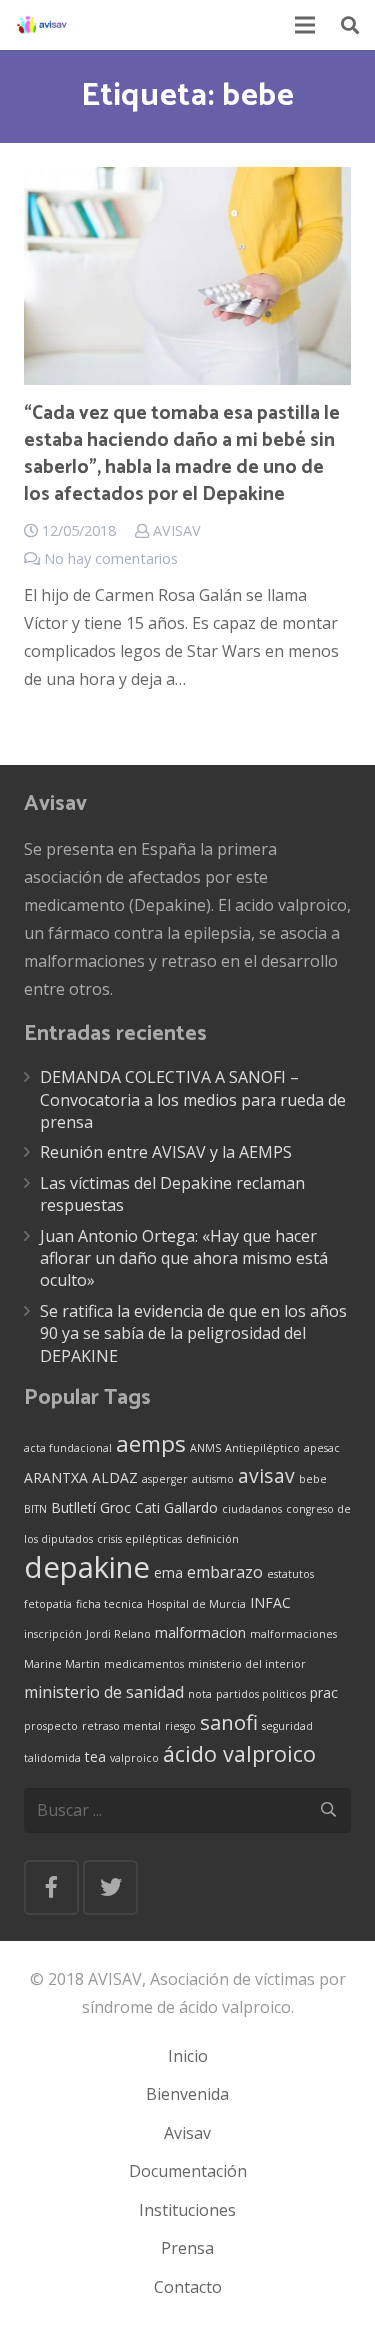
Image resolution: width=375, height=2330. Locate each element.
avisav (266, 1475)
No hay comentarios (111, 558)
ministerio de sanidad (104, 1692)
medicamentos (144, 1664)
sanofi (229, 1722)
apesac (322, 1448)
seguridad (287, 1726)
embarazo (225, 1572)
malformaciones (293, 1634)
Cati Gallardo (176, 1507)
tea (95, 1756)
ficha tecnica (109, 1604)
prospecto (51, 1726)
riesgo (180, 1726)
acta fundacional (68, 1448)
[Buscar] (350, 25)
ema (168, 1572)
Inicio (188, 2056)
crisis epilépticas (139, 1539)
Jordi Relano (118, 1634)
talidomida (52, 1758)
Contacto (188, 2287)
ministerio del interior (247, 1664)
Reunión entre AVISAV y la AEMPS (166, 1152)
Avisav (187, 2133)
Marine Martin (62, 1664)
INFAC (270, 1602)
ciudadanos (252, 1509)
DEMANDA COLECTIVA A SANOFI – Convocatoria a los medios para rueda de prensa (193, 1099)
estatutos (290, 1574)
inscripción (53, 1634)
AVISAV (177, 530)
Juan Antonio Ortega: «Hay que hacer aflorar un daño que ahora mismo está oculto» (184, 1258)
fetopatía (48, 1604)
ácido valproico (239, 1753)
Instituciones (187, 2210)
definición (212, 1539)
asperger (165, 1479)
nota (200, 1694)
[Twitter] (110, 1887)
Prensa (187, 2248)
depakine (87, 1567)
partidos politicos (261, 1694)
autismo (213, 1479)
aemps (151, 1443)
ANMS (205, 1448)
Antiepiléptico (262, 1448)
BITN (35, 1509)
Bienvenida (187, 2094)
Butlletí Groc (91, 1507)
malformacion (200, 1632)
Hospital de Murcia (196, 1604)
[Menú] (306, 25)
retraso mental (121, 1726)
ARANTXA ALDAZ (81, 1477)
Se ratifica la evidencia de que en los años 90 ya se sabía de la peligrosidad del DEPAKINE (193, 1333)
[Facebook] (51, 1887)
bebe (313, 1479)
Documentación (188, 2171)
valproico (134, 1758)
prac (324, 1692)
